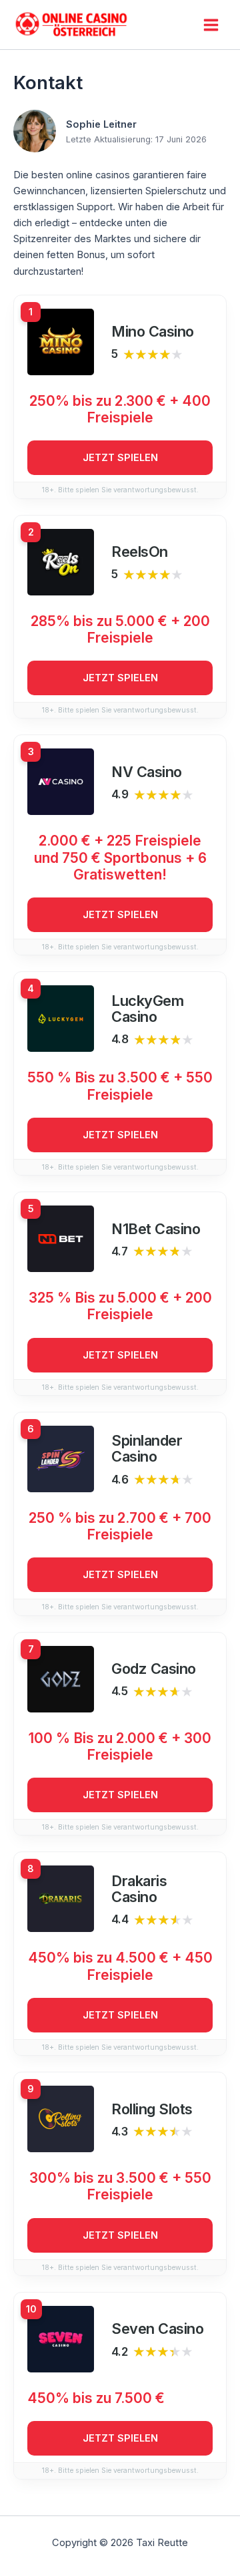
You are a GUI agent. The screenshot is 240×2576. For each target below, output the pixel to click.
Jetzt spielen (120, 458)
